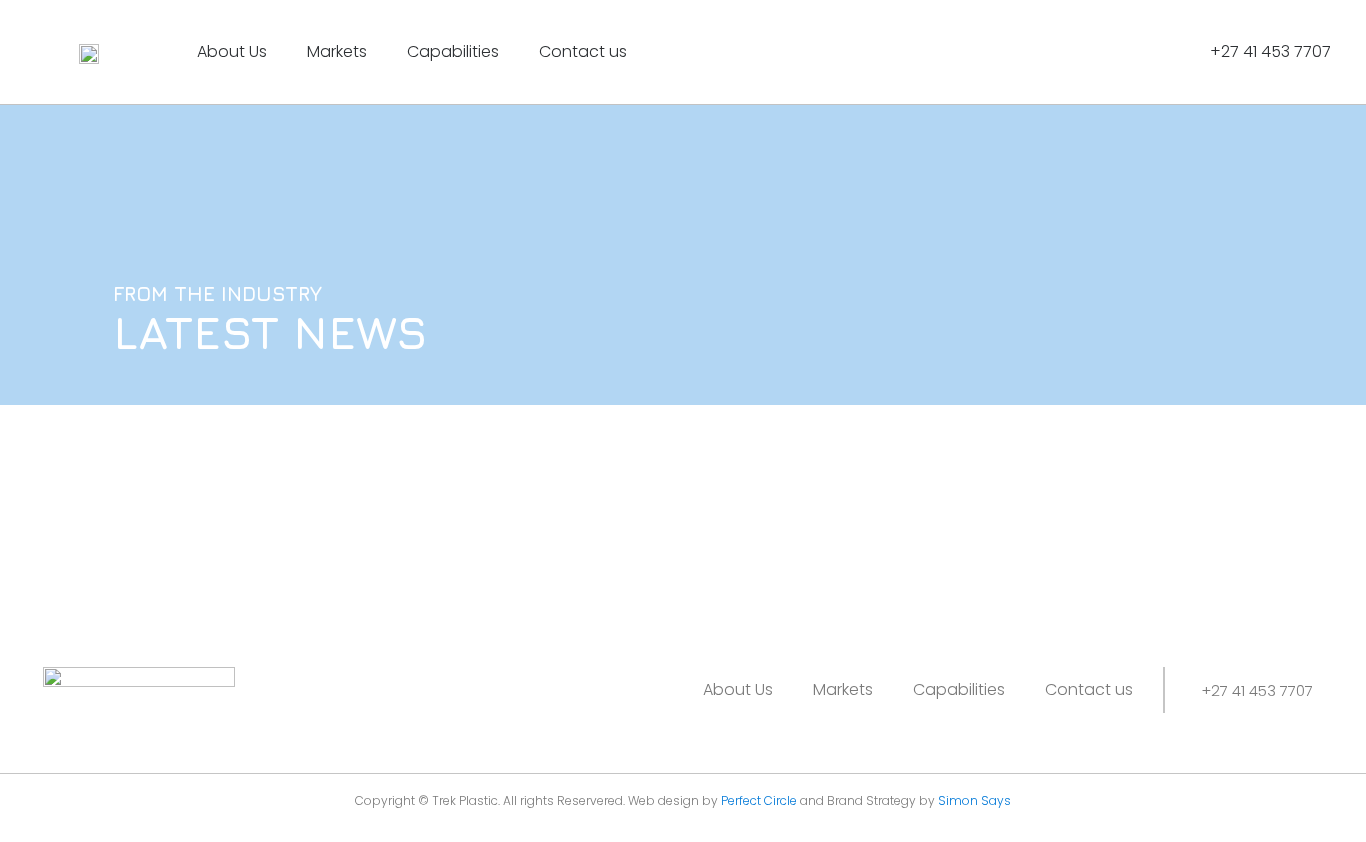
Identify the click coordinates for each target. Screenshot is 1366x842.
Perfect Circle (759, 800)
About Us (232, 51)
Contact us (583, 51)
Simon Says (974, 800)
